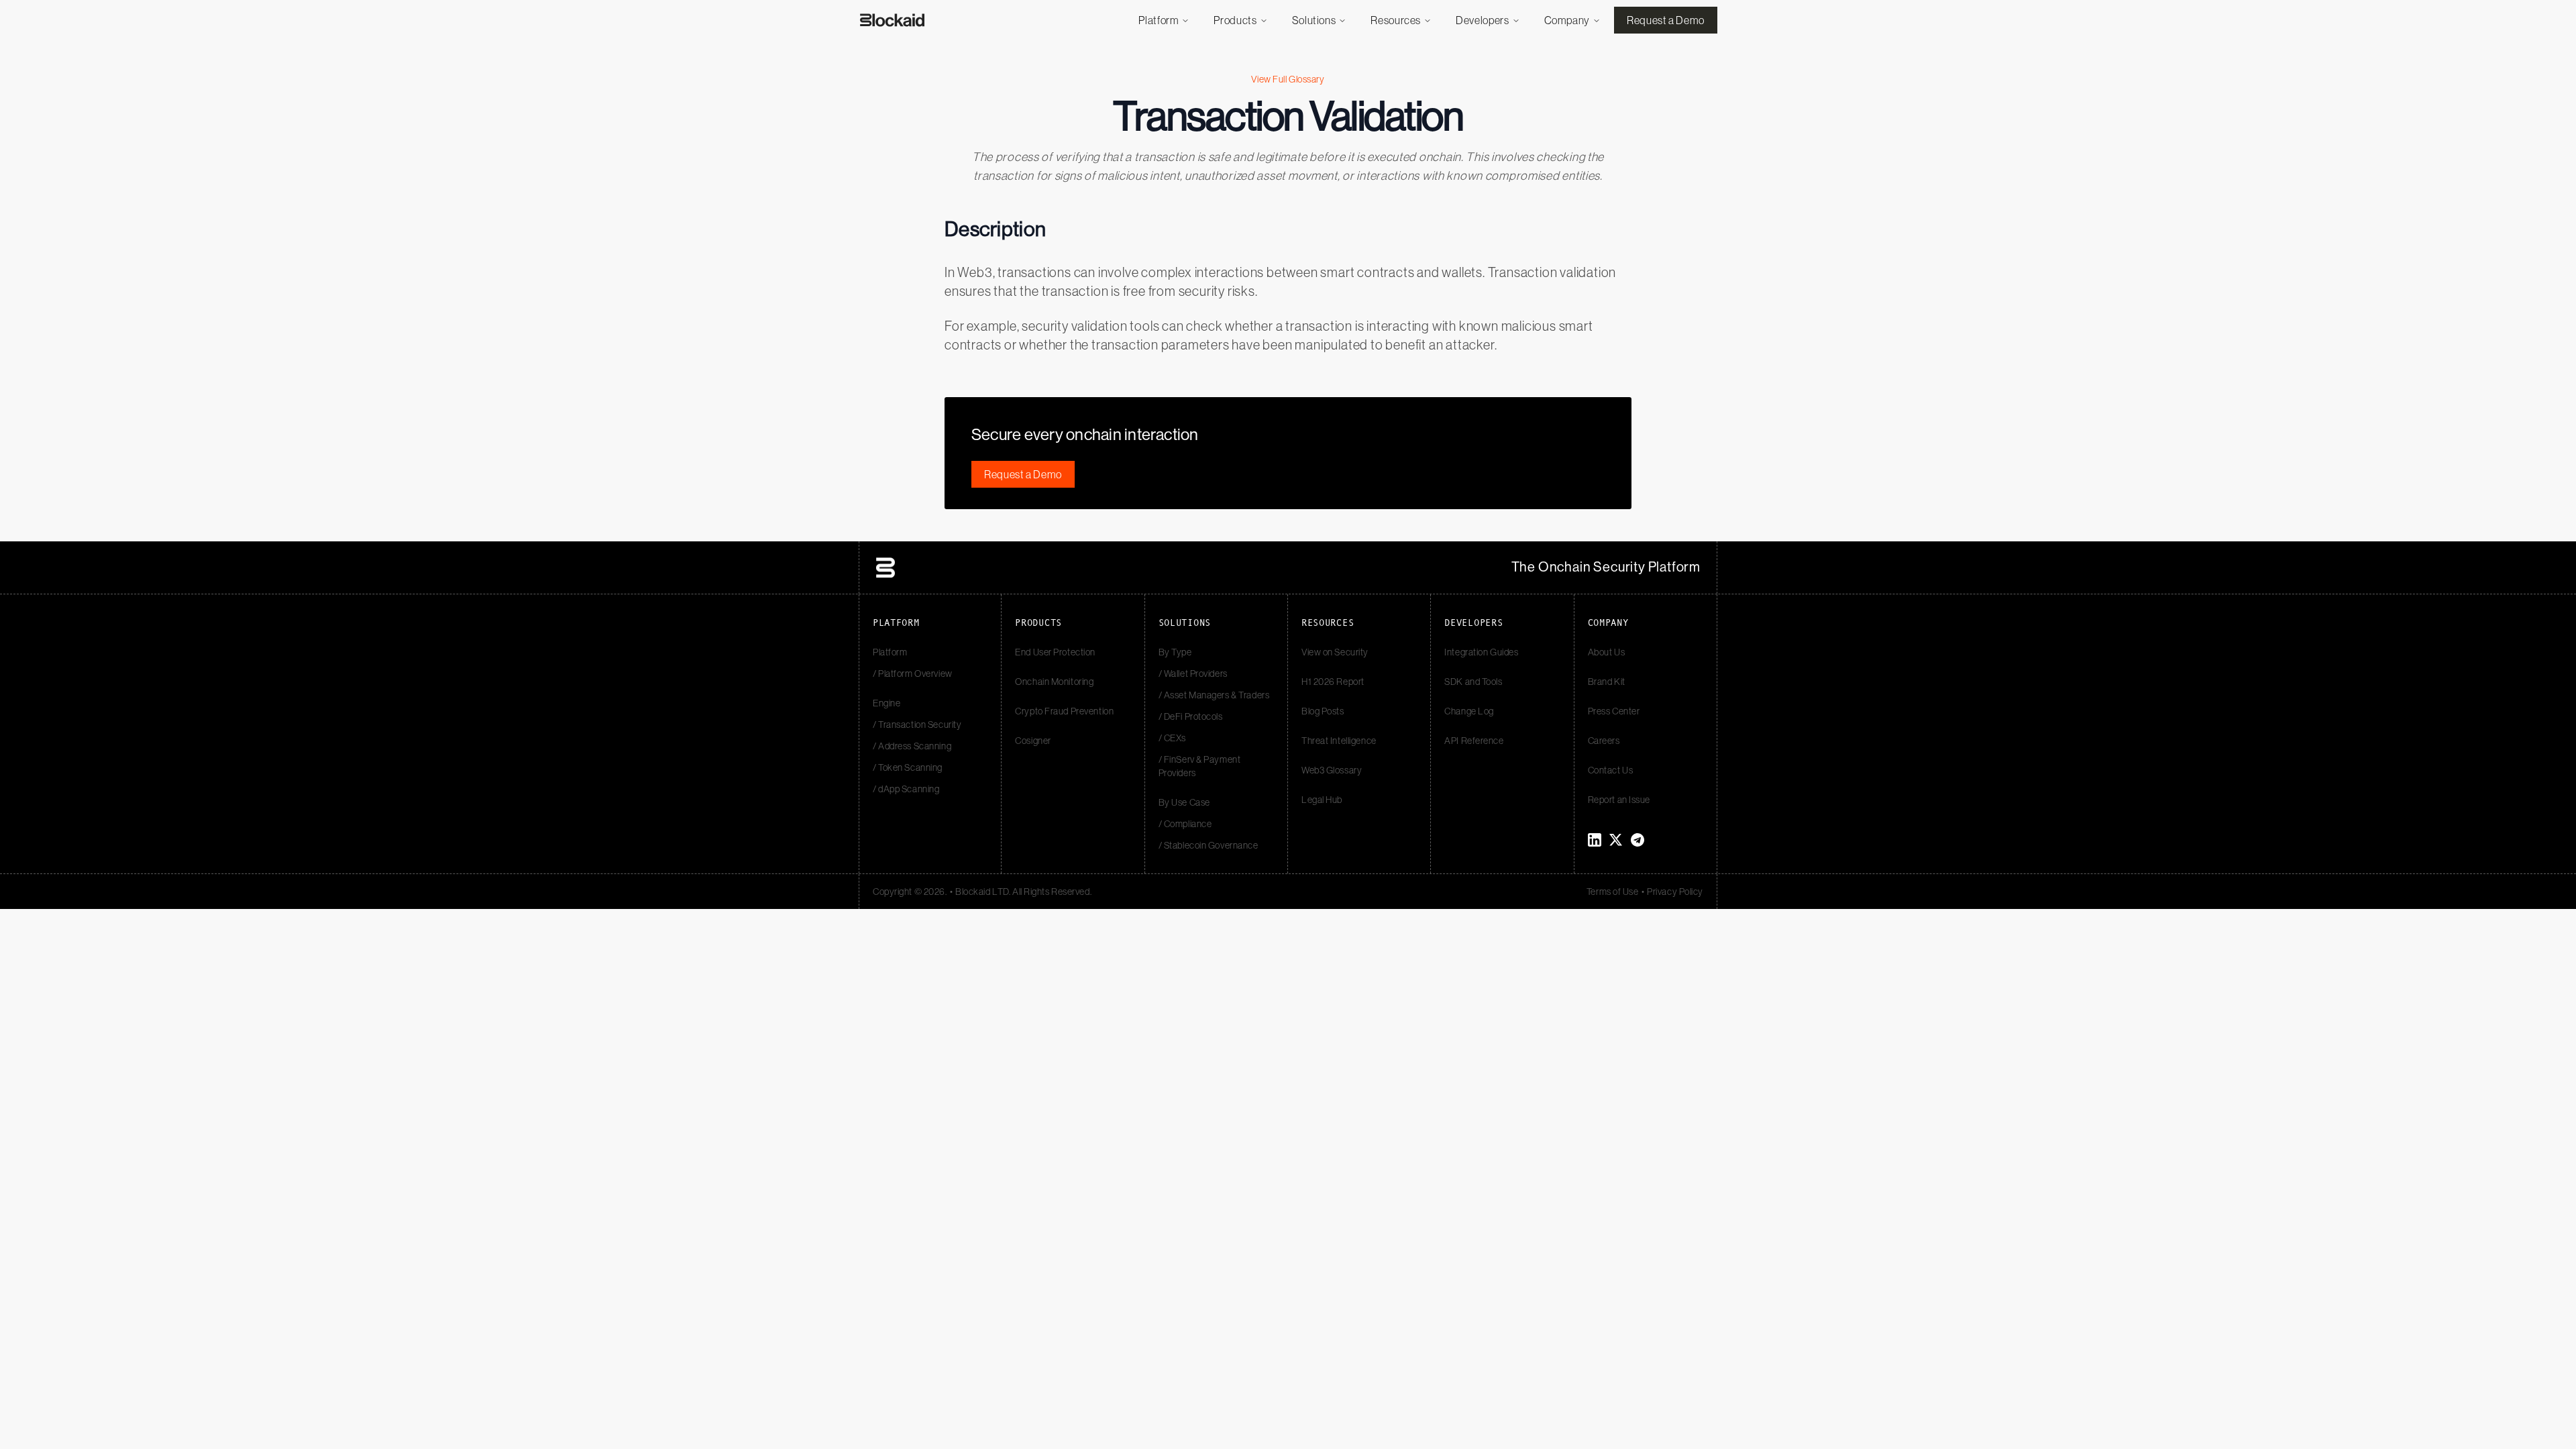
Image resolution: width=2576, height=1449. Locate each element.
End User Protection (1055, 652)
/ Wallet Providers (1193, 674)
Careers (1604, 741)
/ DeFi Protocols (1191, 716)
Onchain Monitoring (1054, 682)
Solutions (1314, 20)
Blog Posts (1323, 711)
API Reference (1474, 741)
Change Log (1469, 711)
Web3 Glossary (1332, 770)
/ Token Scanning (908, 767)
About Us (1606, 652)
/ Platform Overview (913, 674)
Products (1235, 20)
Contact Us (1611, 770)
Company (1567, 20)
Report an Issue (1619, 800)
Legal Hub (1322, 800)
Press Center (1614, 711)
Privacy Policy (1675, 892)
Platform (1159, 20)
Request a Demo (1666, 20)
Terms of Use (1613, 892)
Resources (1396, 20)
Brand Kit (1607, 682)
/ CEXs (1172, 738)
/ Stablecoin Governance (1209, 845)
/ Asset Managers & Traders (1214, 695)
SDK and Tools (1473, 682)
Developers (1482, 20)
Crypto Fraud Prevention (1064, 711)
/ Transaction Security (917, 724)
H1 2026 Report (1333, 682)
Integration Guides (1481, 652)
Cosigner (1033, 741)
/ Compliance (1185, 824)
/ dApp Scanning (906, 789)
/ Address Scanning (912, 746)
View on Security (1335, 652)
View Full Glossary (1288, 79)
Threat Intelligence (1339, 741)
